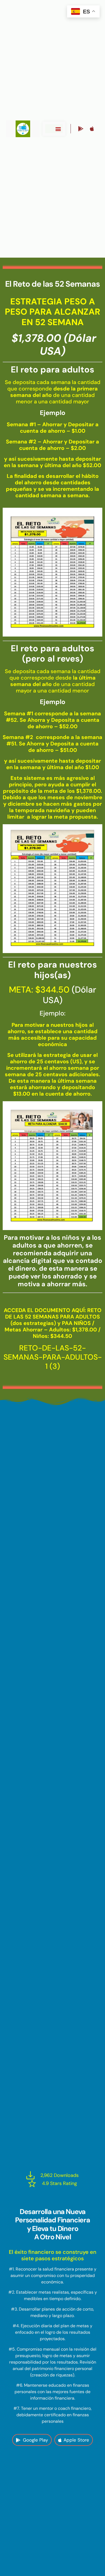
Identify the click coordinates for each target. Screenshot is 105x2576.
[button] (58, 129)
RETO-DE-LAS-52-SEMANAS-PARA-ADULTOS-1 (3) (53, 1357)
